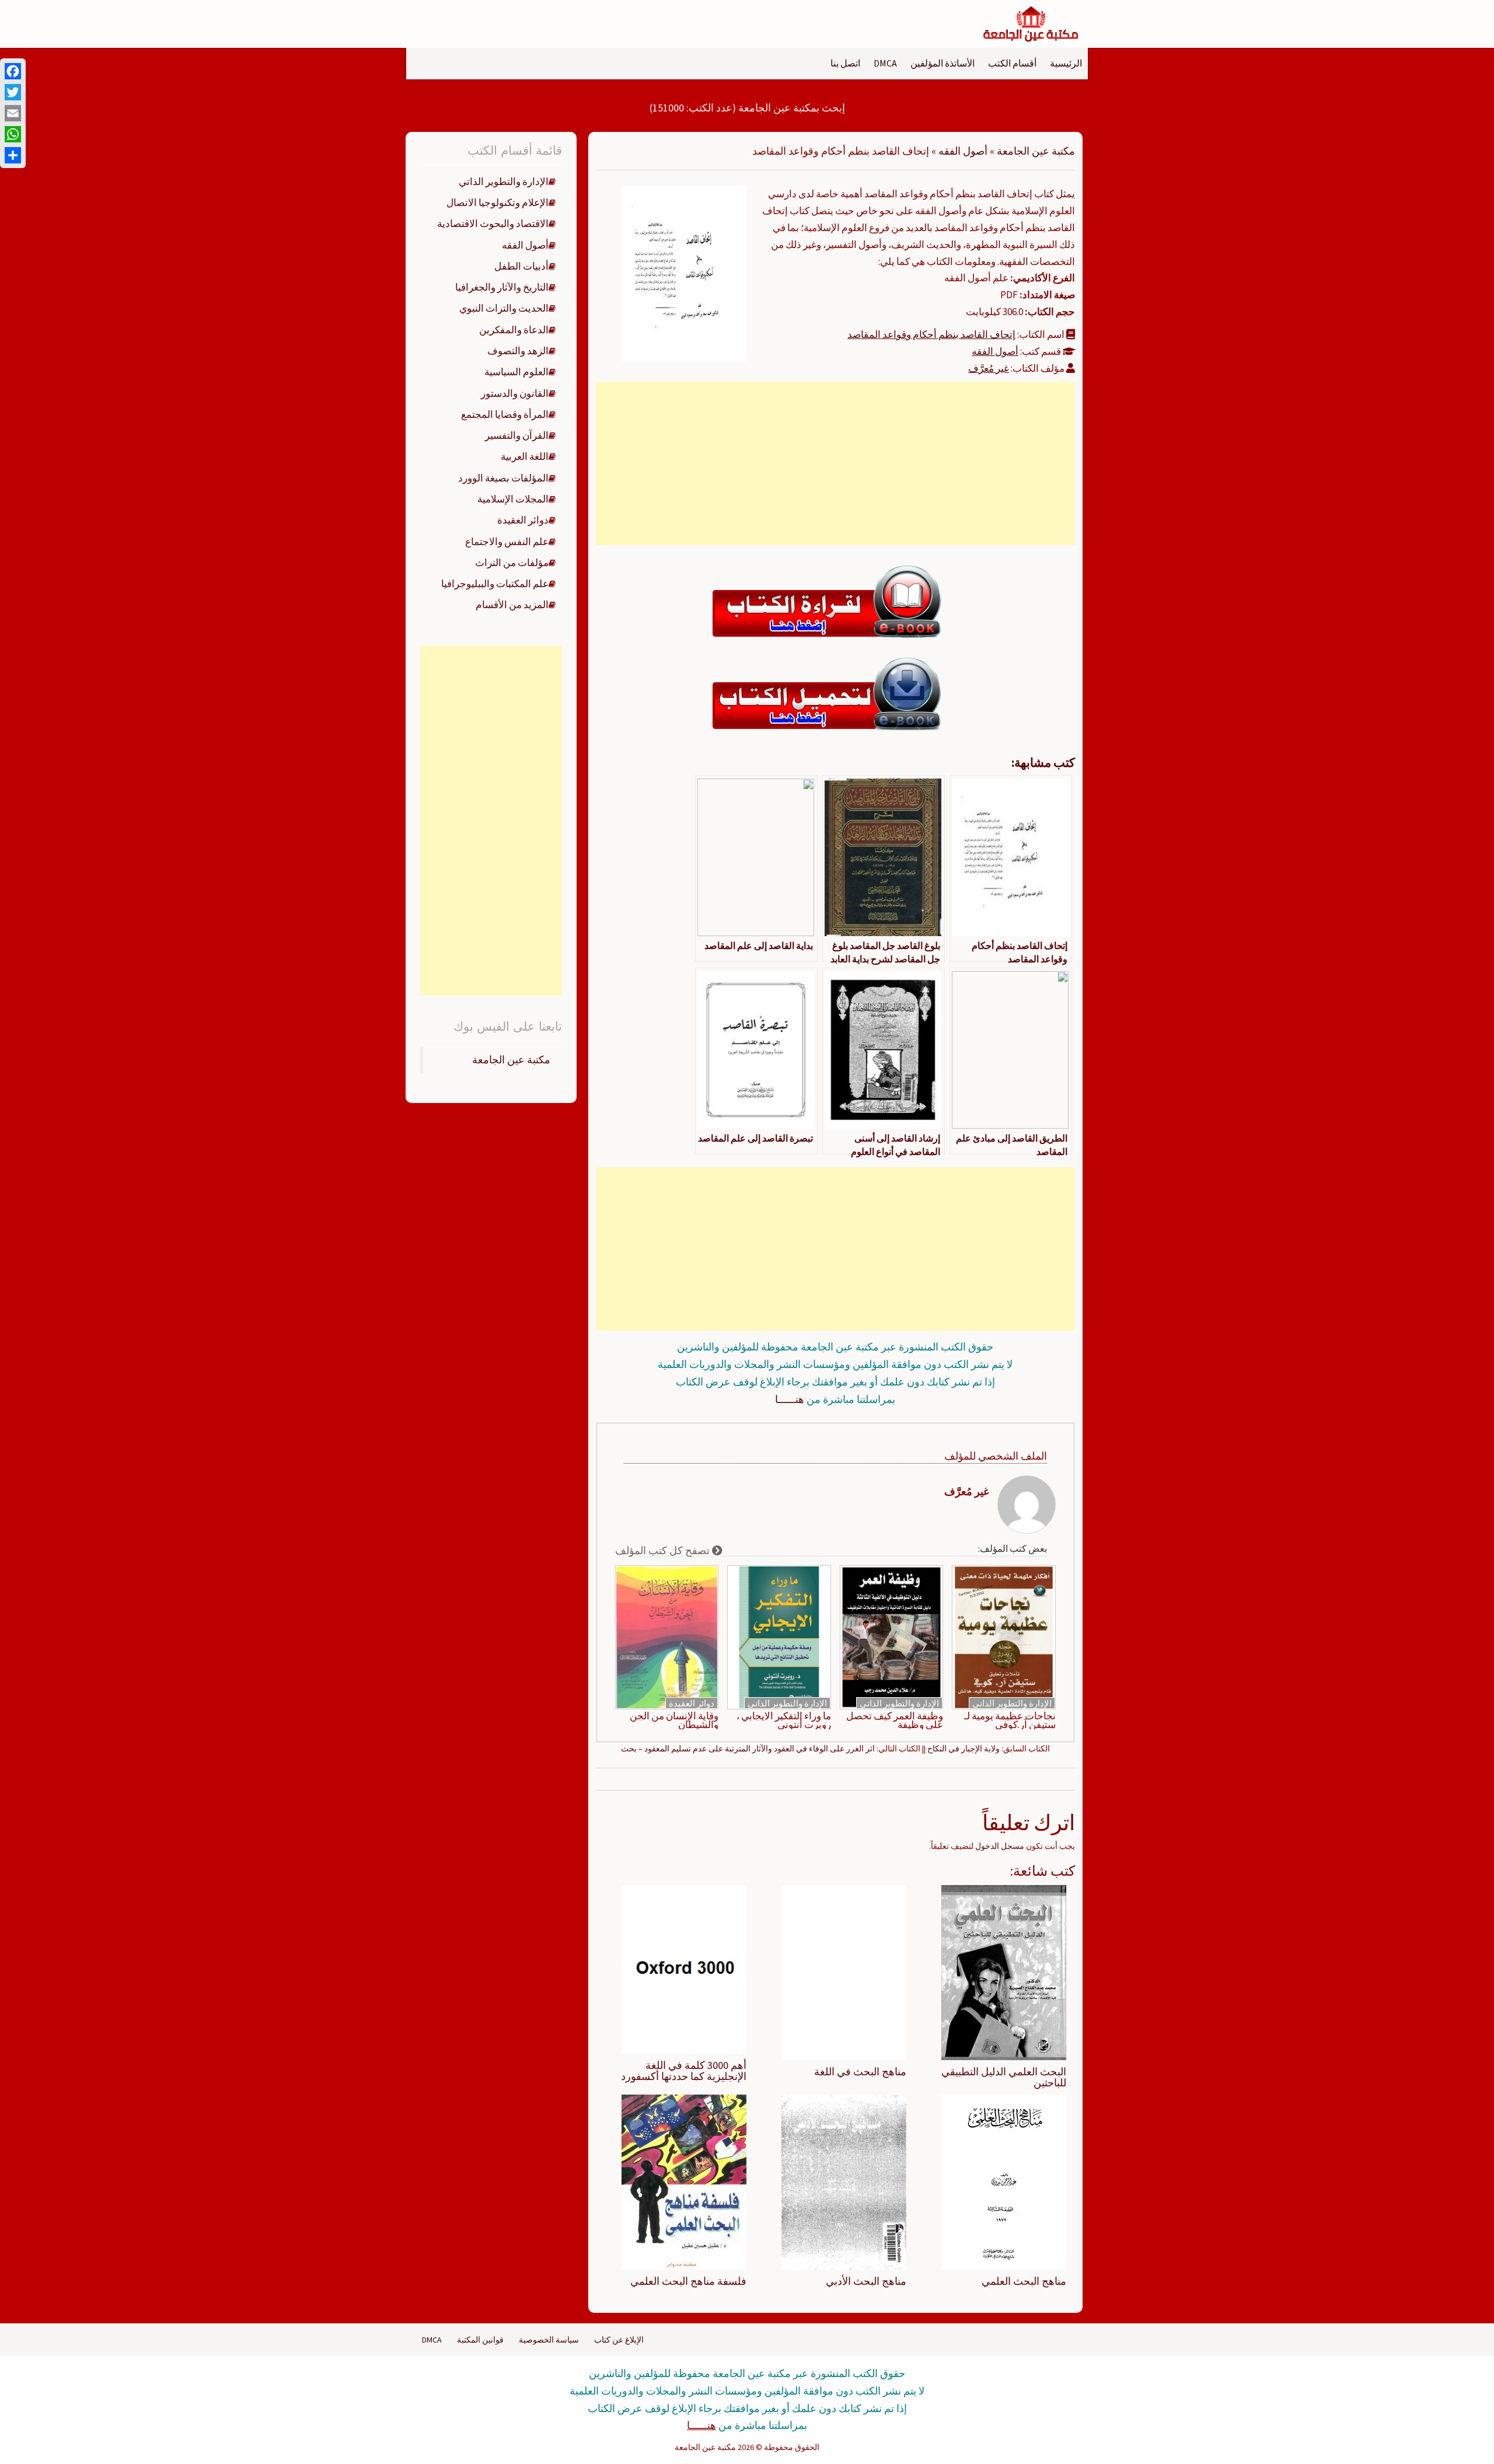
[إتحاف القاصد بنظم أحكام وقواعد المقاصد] (684, 272)
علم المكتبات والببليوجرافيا (495, 584)
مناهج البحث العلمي (1024, 2281)
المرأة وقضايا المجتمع (505, 414)
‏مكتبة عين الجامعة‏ (511, 1060)
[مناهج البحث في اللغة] (844, 1971)
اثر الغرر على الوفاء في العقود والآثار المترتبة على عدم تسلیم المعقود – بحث (748, 1748)
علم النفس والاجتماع (507, 542)
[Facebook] (13, 71)
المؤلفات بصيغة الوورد (503, 478)
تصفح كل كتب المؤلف (664, 1550)
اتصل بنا (845, 63)
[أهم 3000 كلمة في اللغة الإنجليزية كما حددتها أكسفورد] (684, 1969)
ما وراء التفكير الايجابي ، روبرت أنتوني (784, 1720)
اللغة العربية (525, 456)
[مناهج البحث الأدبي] (844, 2182)
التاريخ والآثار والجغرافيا (502, 287)
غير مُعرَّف (989, 368)
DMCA (885, 63)
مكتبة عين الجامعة (1036, 151)
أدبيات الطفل (521, 266)
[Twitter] (13, 92)
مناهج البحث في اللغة (860, 2072)
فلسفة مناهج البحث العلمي (688, 2281)
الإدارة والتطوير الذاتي (1012, 1703)
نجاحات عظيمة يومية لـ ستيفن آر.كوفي (1010, 1720)
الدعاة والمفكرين (514, 330)
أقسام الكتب (1012, 63)
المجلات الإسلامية (513, 499)
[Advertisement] (835, 463)
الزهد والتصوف (518, 351)
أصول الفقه (963, 151)
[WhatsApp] (13, 134)
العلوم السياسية (516, 372)
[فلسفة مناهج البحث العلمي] (684, 2182)
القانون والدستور (515, 393)
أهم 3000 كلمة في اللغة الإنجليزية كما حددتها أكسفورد (684, 2071)
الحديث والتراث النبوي (504, 308)
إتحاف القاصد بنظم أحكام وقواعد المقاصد (931, 334)
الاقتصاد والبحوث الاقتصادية (493, 224)
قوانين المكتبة (480, 2340)
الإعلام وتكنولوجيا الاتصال (498, 203)
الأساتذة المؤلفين (943, 63)
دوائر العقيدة (692, 1703)
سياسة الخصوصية (549, 2340)
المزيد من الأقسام (512, 605)
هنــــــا (790, 1399)
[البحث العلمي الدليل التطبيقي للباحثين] (1004, 1971)
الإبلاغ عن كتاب (619, 2340)
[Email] (13, 113)
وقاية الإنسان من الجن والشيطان (674, 1720)
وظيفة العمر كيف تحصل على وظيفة (895, 1720)
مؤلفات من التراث (512, 563)
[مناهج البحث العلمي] (1004, 2182)
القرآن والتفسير (517, 435)
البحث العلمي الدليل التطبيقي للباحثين (1004, 2077)
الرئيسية (1066, 63)
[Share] (13, 155)
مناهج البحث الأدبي (866, 2281)
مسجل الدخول (1000, 1846)
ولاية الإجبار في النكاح (964, 1748)
